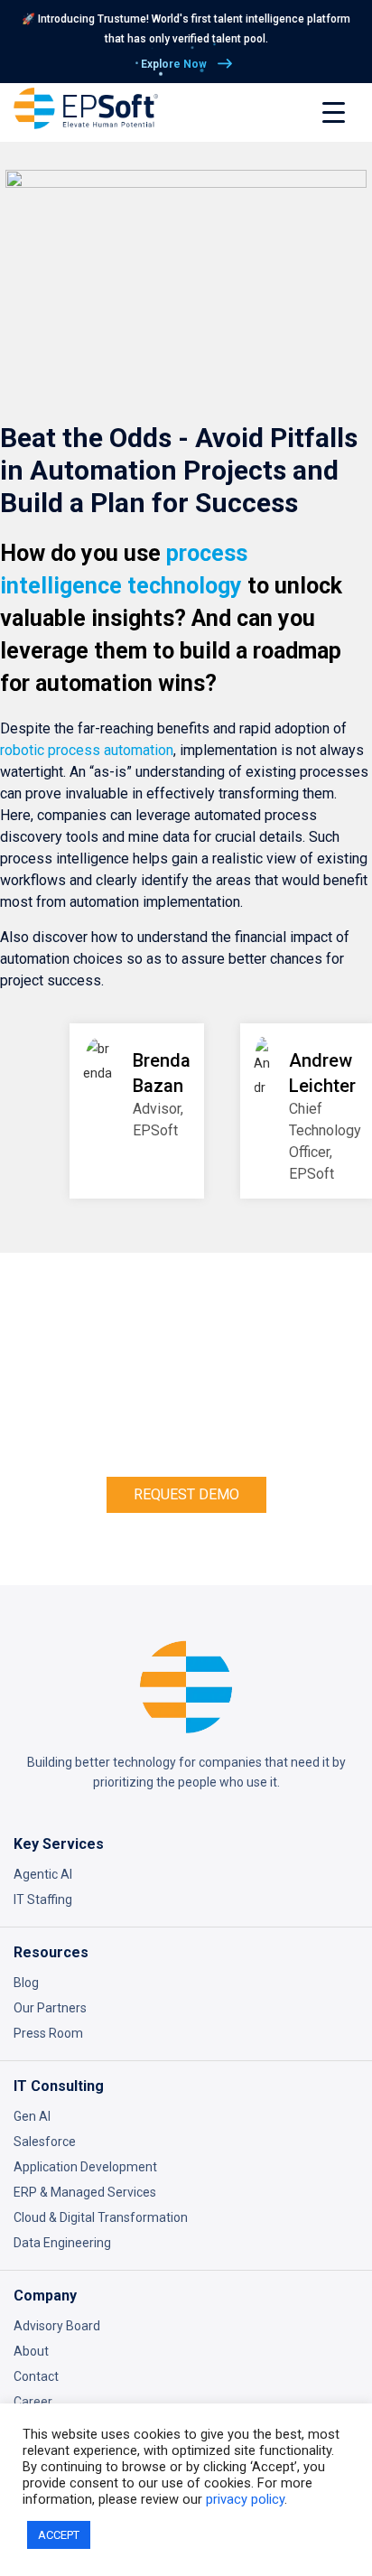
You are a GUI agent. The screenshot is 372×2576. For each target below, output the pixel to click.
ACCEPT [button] (59, 2535)
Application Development (85, 2167)
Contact (36, 2376)
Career (33, 2402)
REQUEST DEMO (186, 1494)
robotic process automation (87, 750)
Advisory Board (57, 2326)
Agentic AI (43, 1874)
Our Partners (50, 2008)
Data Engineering (62, 2243)
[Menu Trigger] (334, 112)
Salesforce (45, 2142)
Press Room (48, 2033)
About (31, 2351)
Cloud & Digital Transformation (101, 2217)
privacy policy (245, 2499)
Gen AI (32, 2116)
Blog (26, 1983)
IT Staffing (43, 1899)
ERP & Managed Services (85, 2192)
